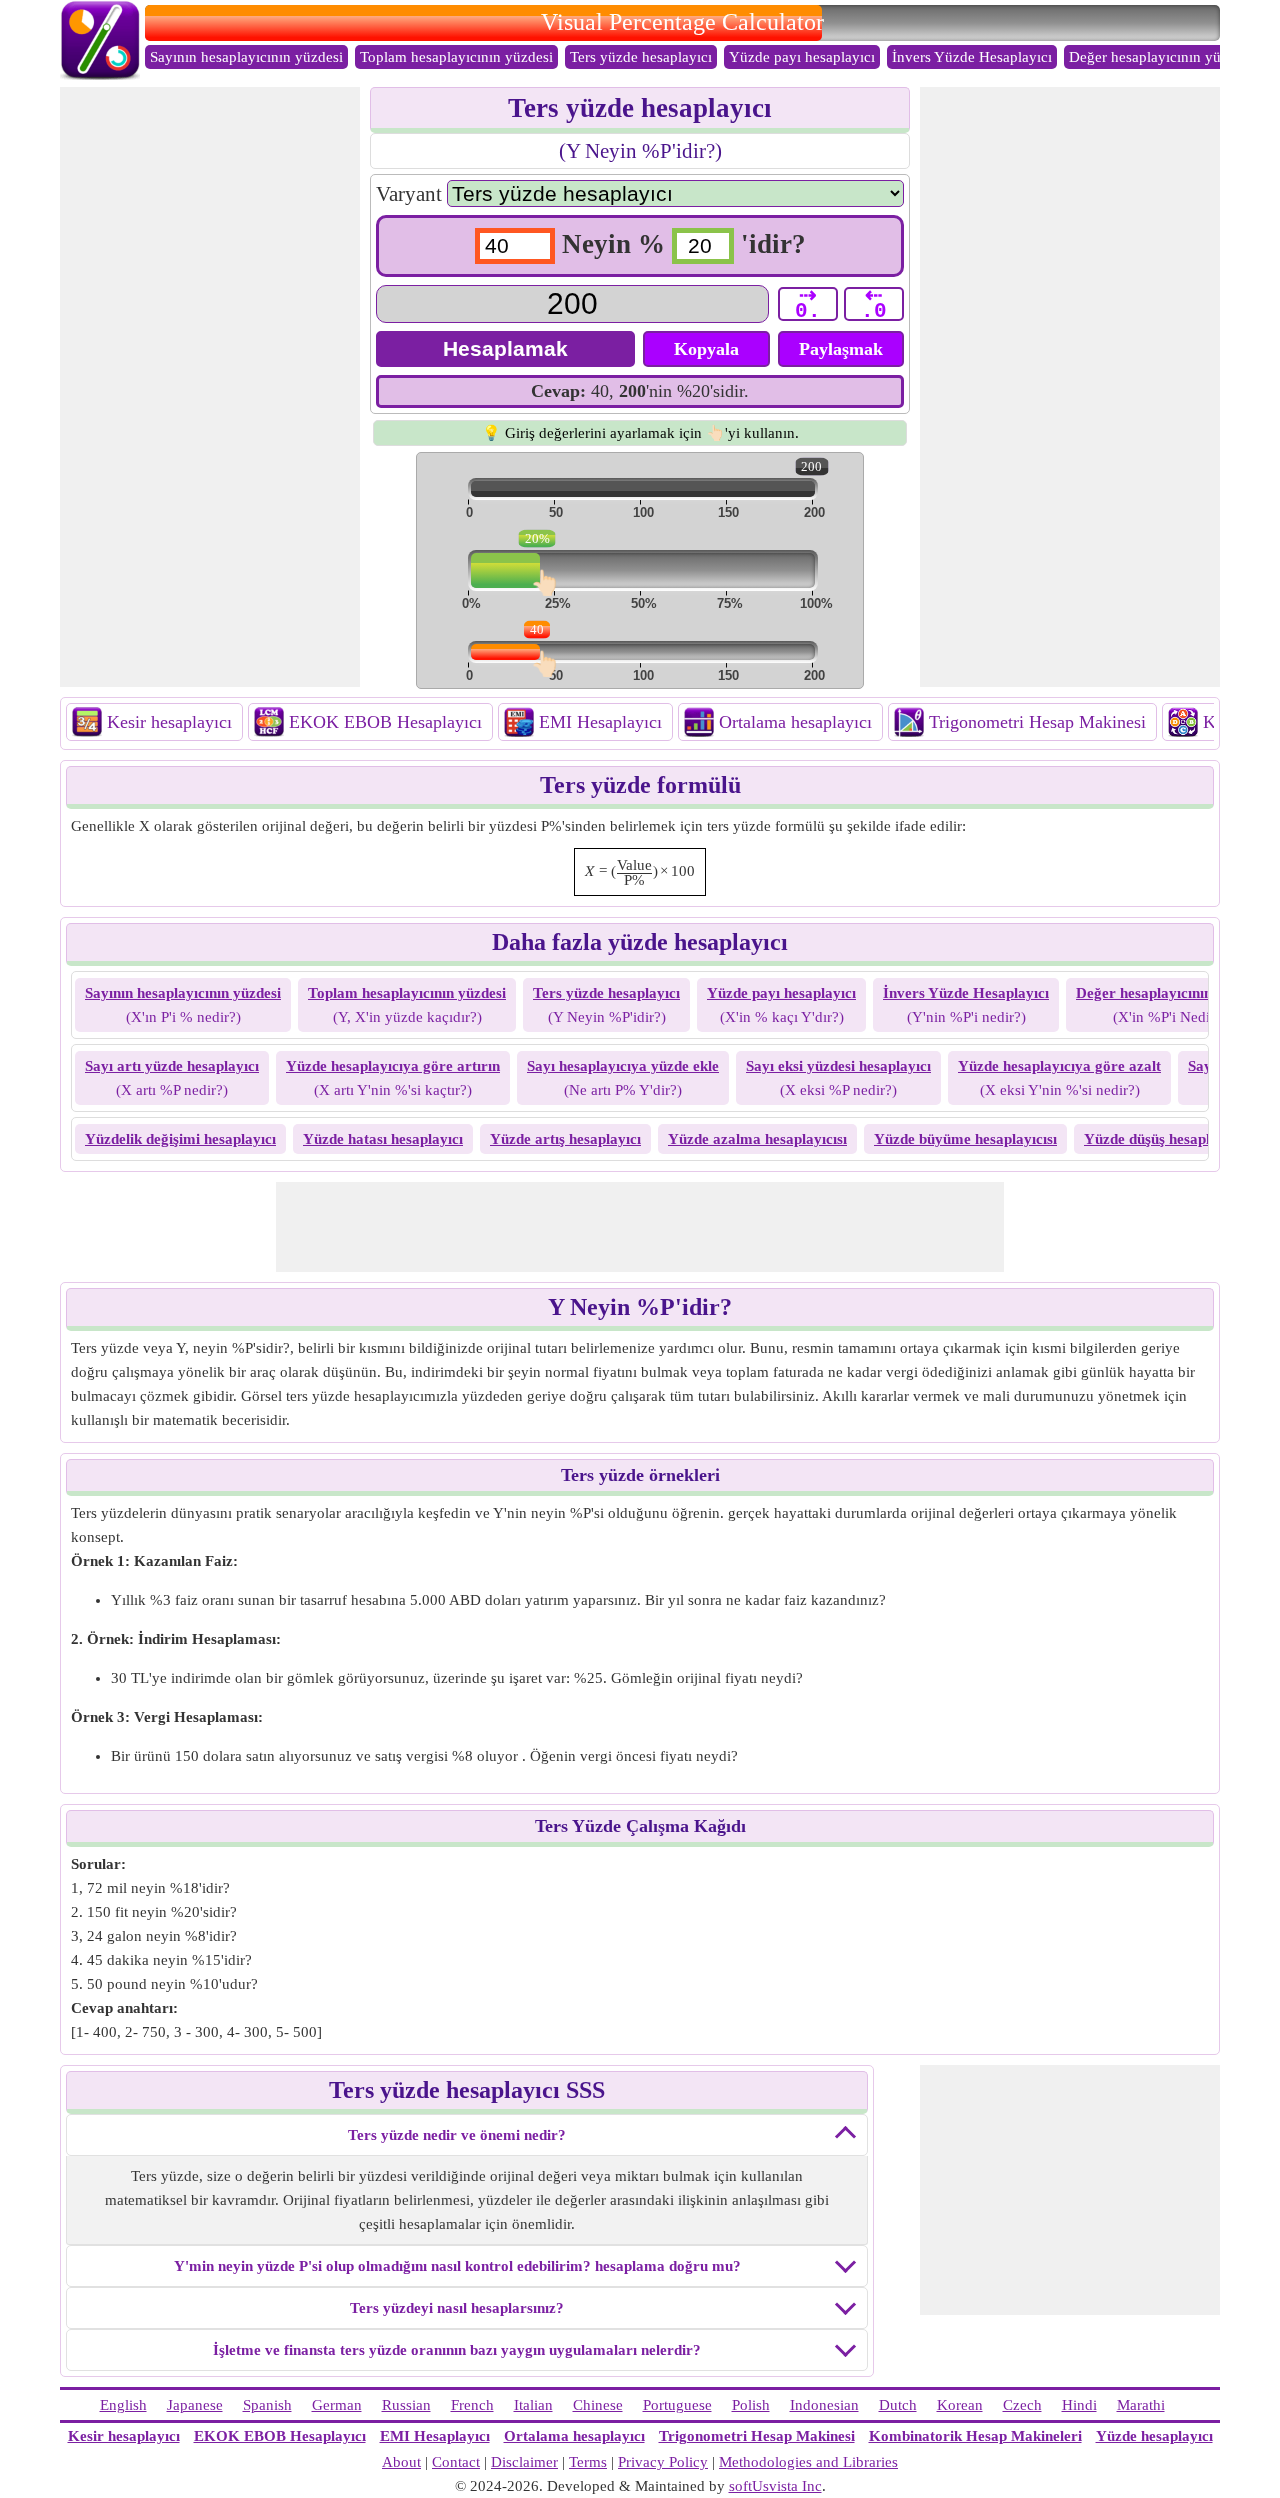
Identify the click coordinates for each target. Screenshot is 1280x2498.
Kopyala (706, 349)
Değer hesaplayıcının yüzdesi (1161, 57)
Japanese (195, 2405)
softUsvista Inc (775, 2486)
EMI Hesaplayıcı (600, 722)
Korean (960, 2405)
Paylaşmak (841, 349)
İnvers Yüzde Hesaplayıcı (972, 57)
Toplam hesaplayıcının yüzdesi (456, 57)
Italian (533, 2405)
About (401, 2462)
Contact (456, 2462)
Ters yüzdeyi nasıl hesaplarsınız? (457, 2308)
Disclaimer (524, 2462)
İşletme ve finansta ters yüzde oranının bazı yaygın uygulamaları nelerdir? (457, 2350)
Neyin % (613, 244)
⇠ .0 (874, 304)
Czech (1022, 2405)
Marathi (1141, 2405)
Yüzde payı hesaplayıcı (802, 57)
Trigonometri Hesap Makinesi (1037, 722)
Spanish (267, 2405)
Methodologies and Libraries (808, 2462)
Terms (588, 2462)
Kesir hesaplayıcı (169, 722)
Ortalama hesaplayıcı (795, 722)
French (472, 2405)
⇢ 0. (808, 304)
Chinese (598, 2405)
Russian (406, 2405)
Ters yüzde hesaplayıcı (641, 57)
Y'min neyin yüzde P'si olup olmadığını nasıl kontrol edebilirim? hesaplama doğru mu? (457, 2266)
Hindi (1079, 2405)
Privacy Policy (663, 2462)
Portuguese (677, 2405)
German (337, 2405)
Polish (751, 2405)
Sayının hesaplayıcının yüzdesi (246, 57)
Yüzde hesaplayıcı (1154, 2436)
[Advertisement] (210, 387)
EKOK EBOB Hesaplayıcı (385, 722)
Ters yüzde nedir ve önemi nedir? (457, 2135)
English (123, 2405)
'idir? (773, 244)
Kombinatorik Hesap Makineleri (975, 2436)
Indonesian (824, 2405)
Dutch (898, 2405)
